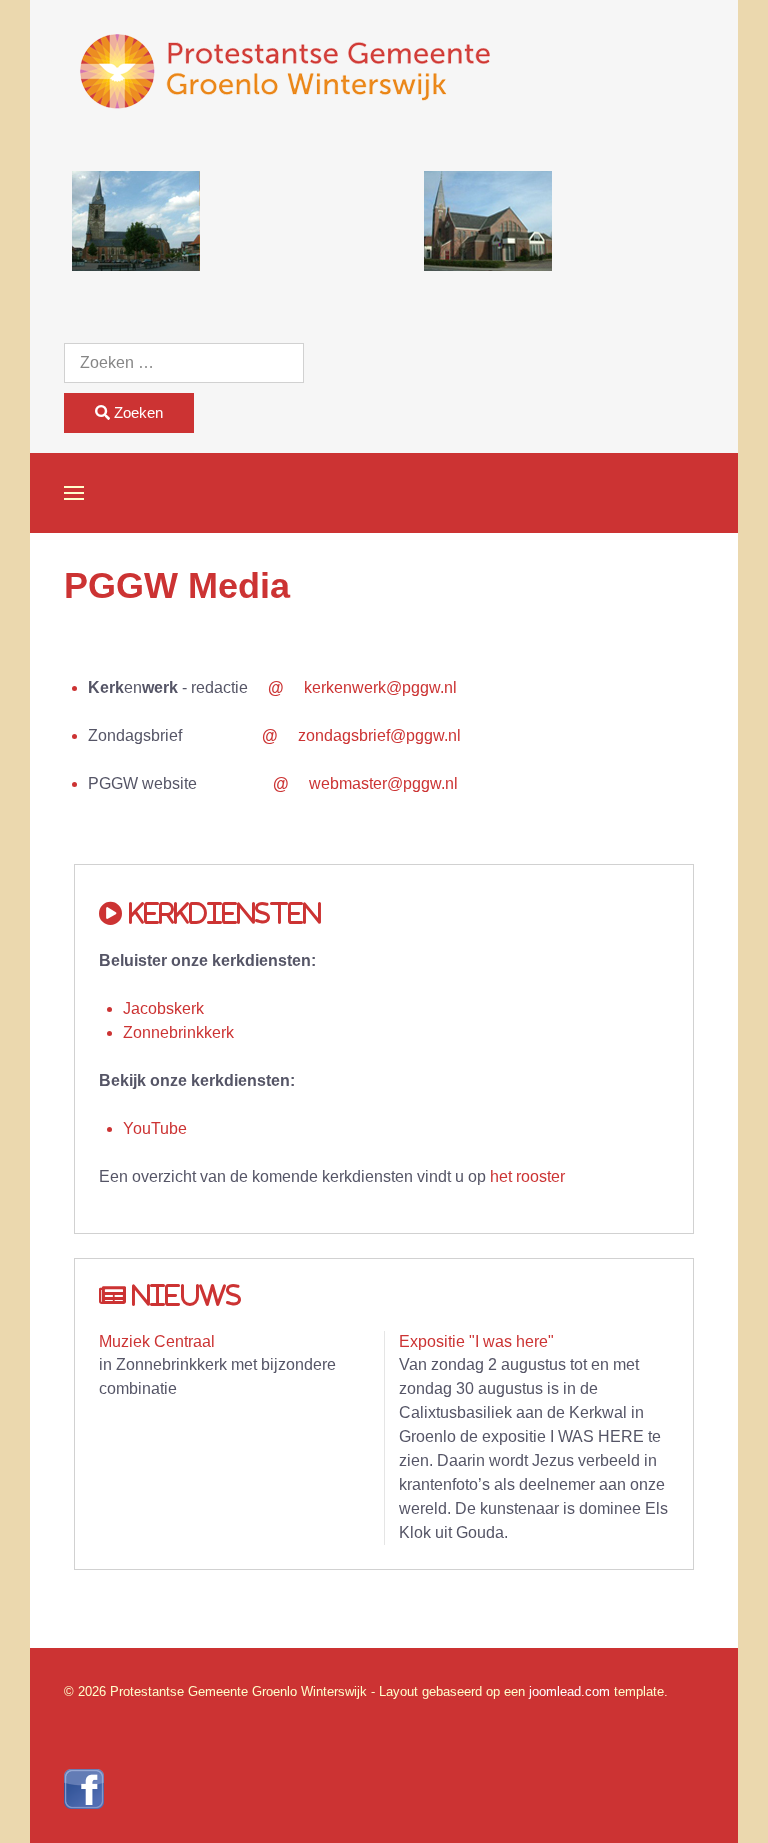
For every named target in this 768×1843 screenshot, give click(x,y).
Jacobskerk (163, 1008)
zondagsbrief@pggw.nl (379, 735)
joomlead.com (569, 1691)
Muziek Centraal (157, 1341)
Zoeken (136, 412)
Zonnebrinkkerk (178, 1032)
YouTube (155, 1128)
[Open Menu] (74, 493)
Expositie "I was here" (476, 1341)
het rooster (527, 1176)
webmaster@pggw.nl (383, 783)
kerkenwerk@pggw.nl (380, 687)
